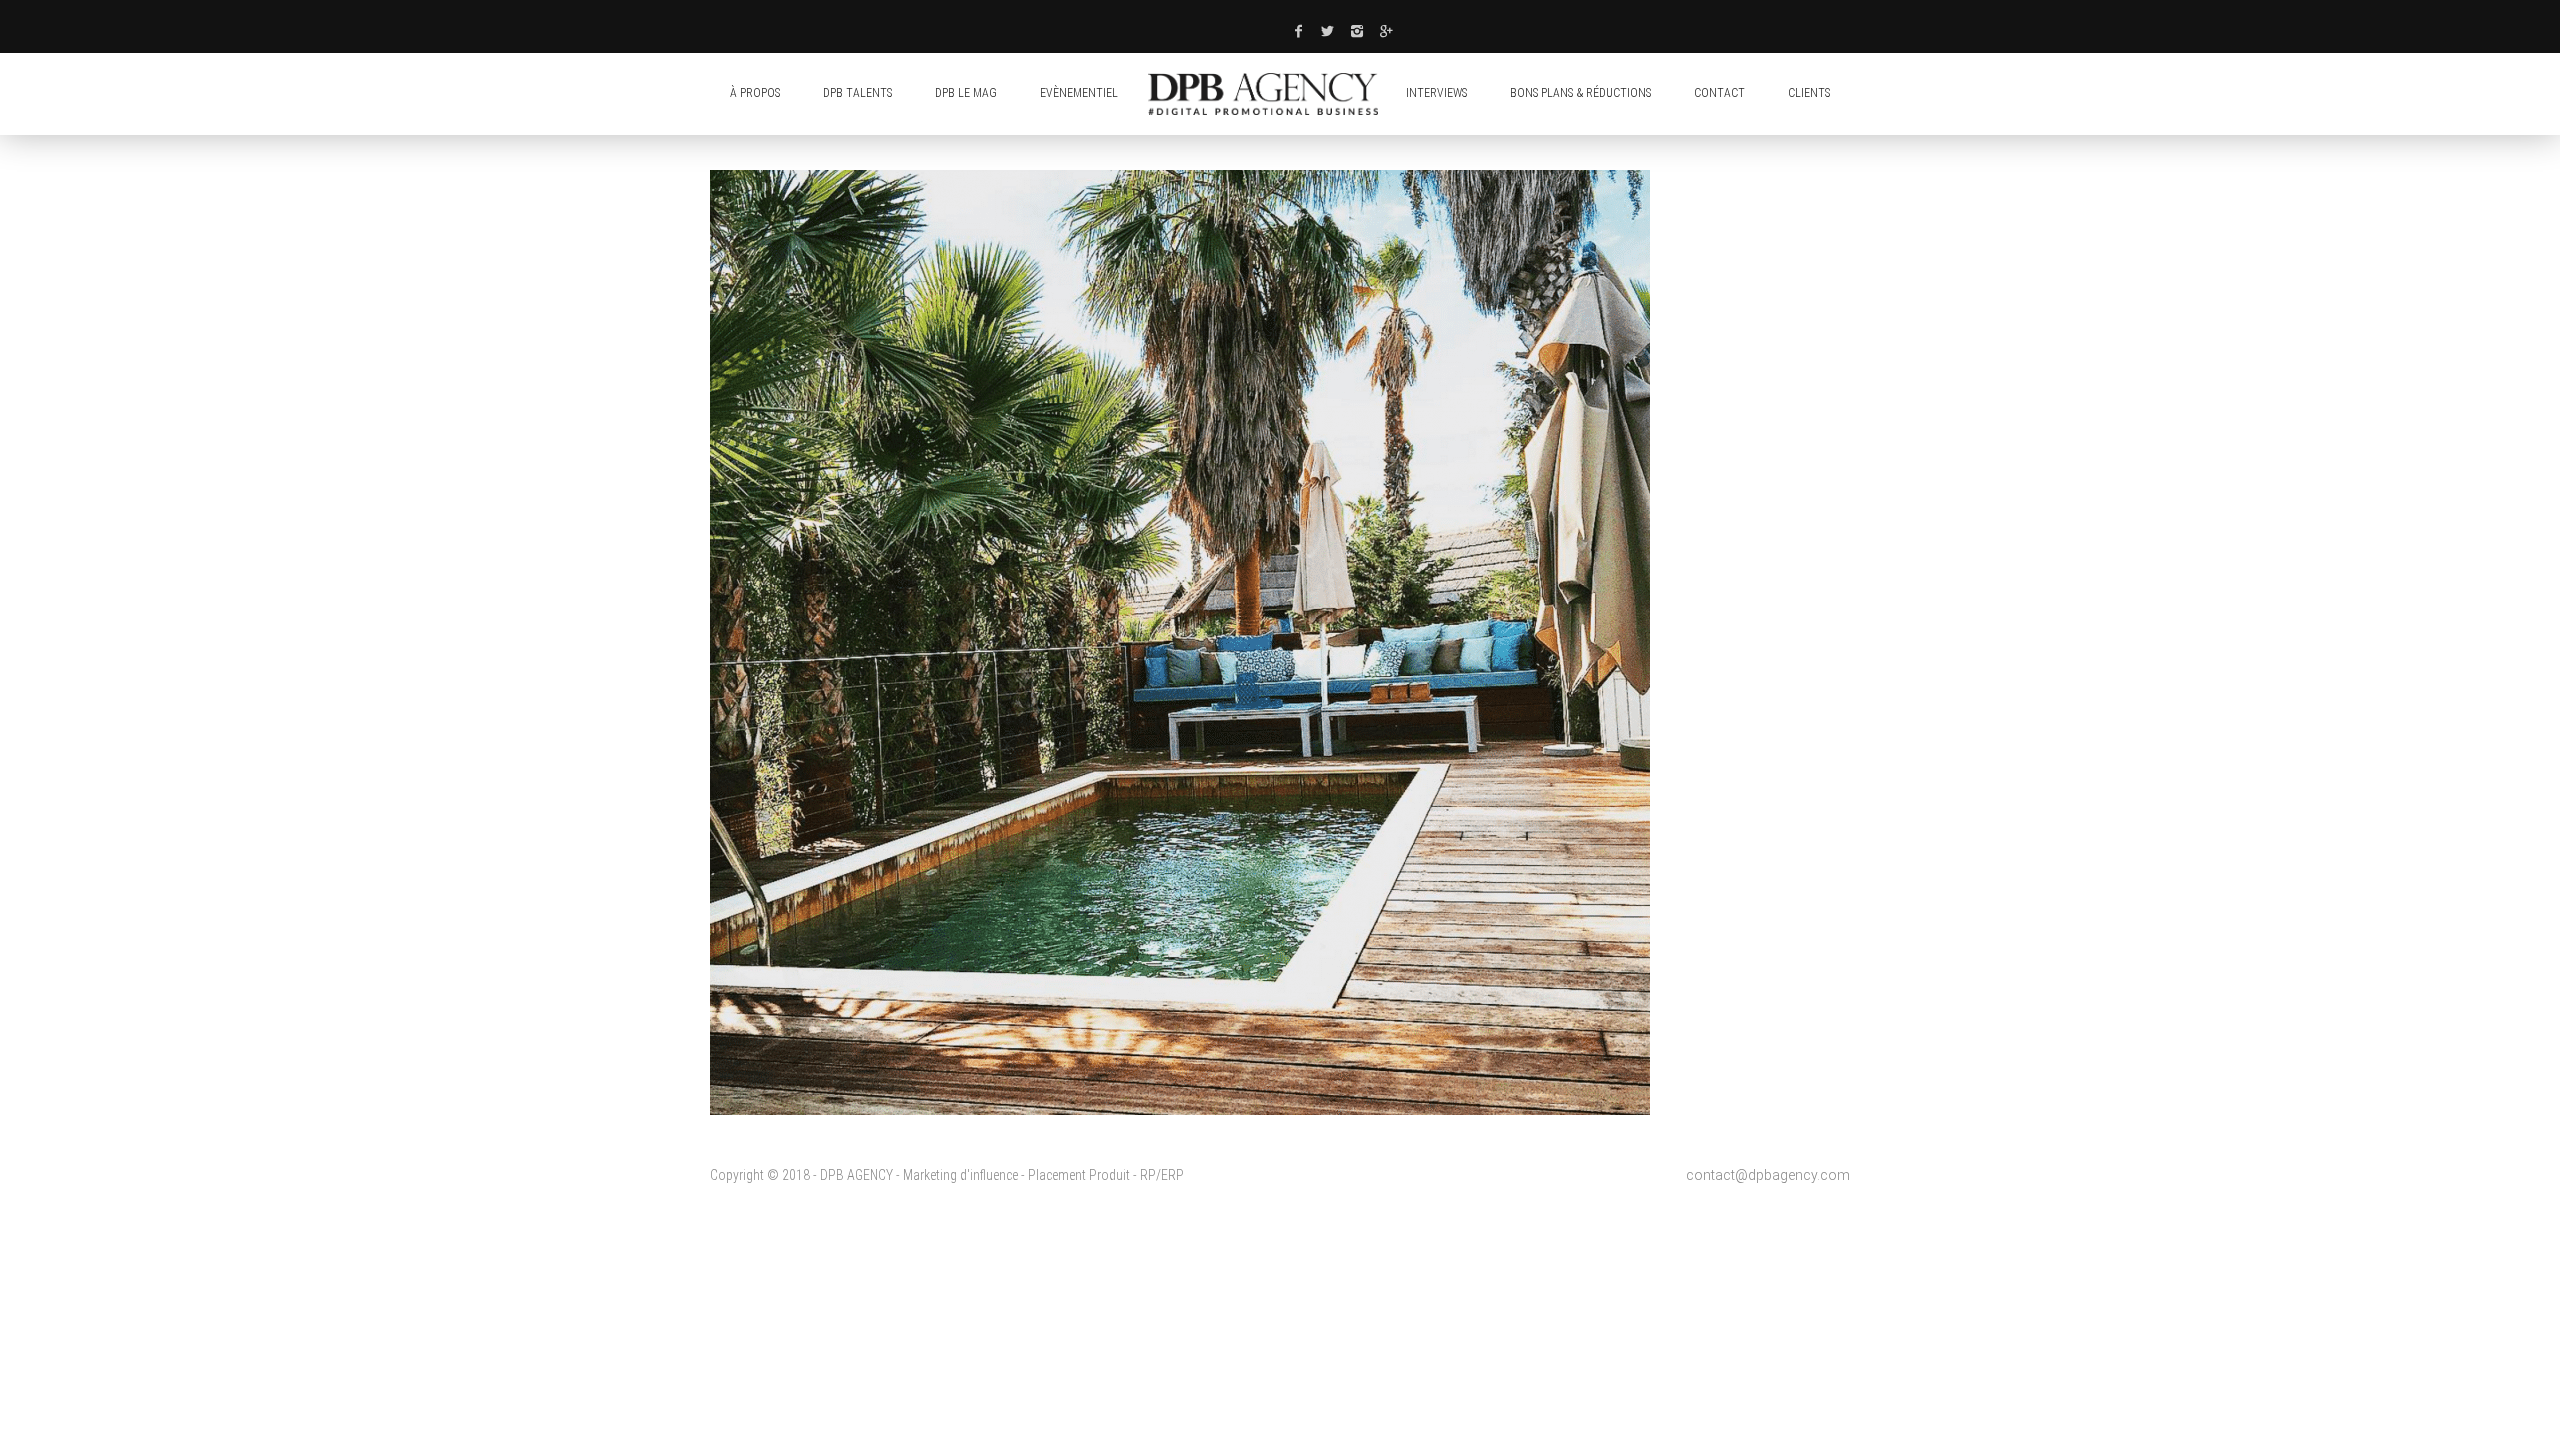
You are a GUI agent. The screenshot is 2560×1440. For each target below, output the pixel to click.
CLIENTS (1809, 93)
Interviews (1436, 93)
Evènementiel (1079, 93)
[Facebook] (1298, 31)
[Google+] (1387, 31)
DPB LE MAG (966, 93)
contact (1719, 93)
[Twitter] (1328, 31)
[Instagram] (1358, 31)
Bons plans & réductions (1580, 93)
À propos (755, 93)
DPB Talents (857, 93)
